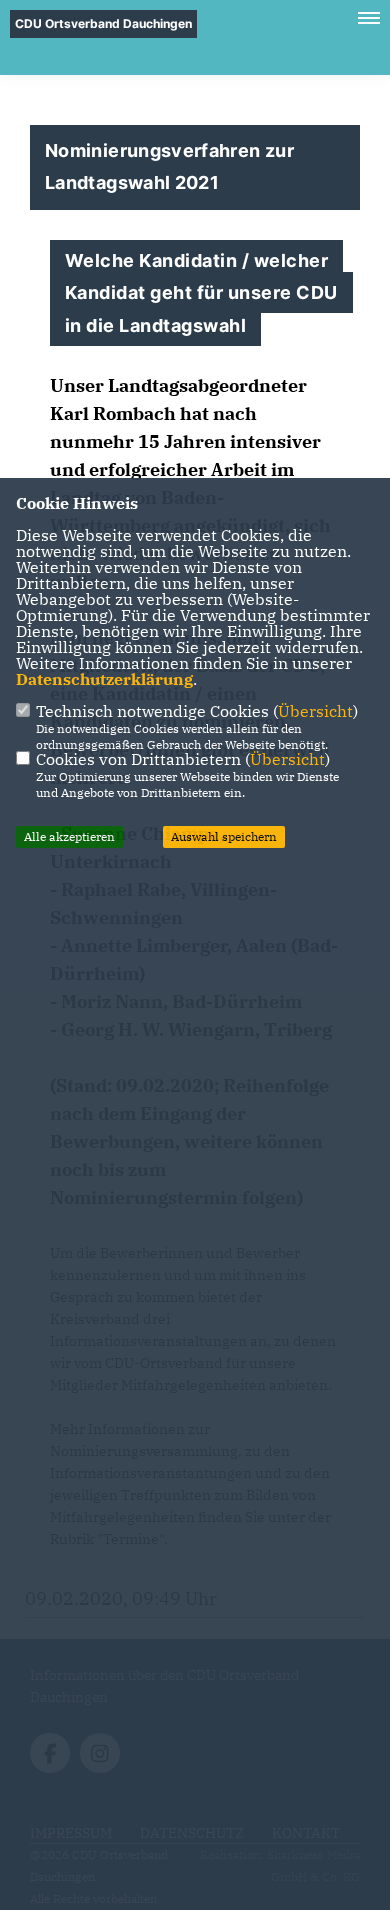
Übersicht (315, 711)
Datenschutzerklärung (104, 679)
